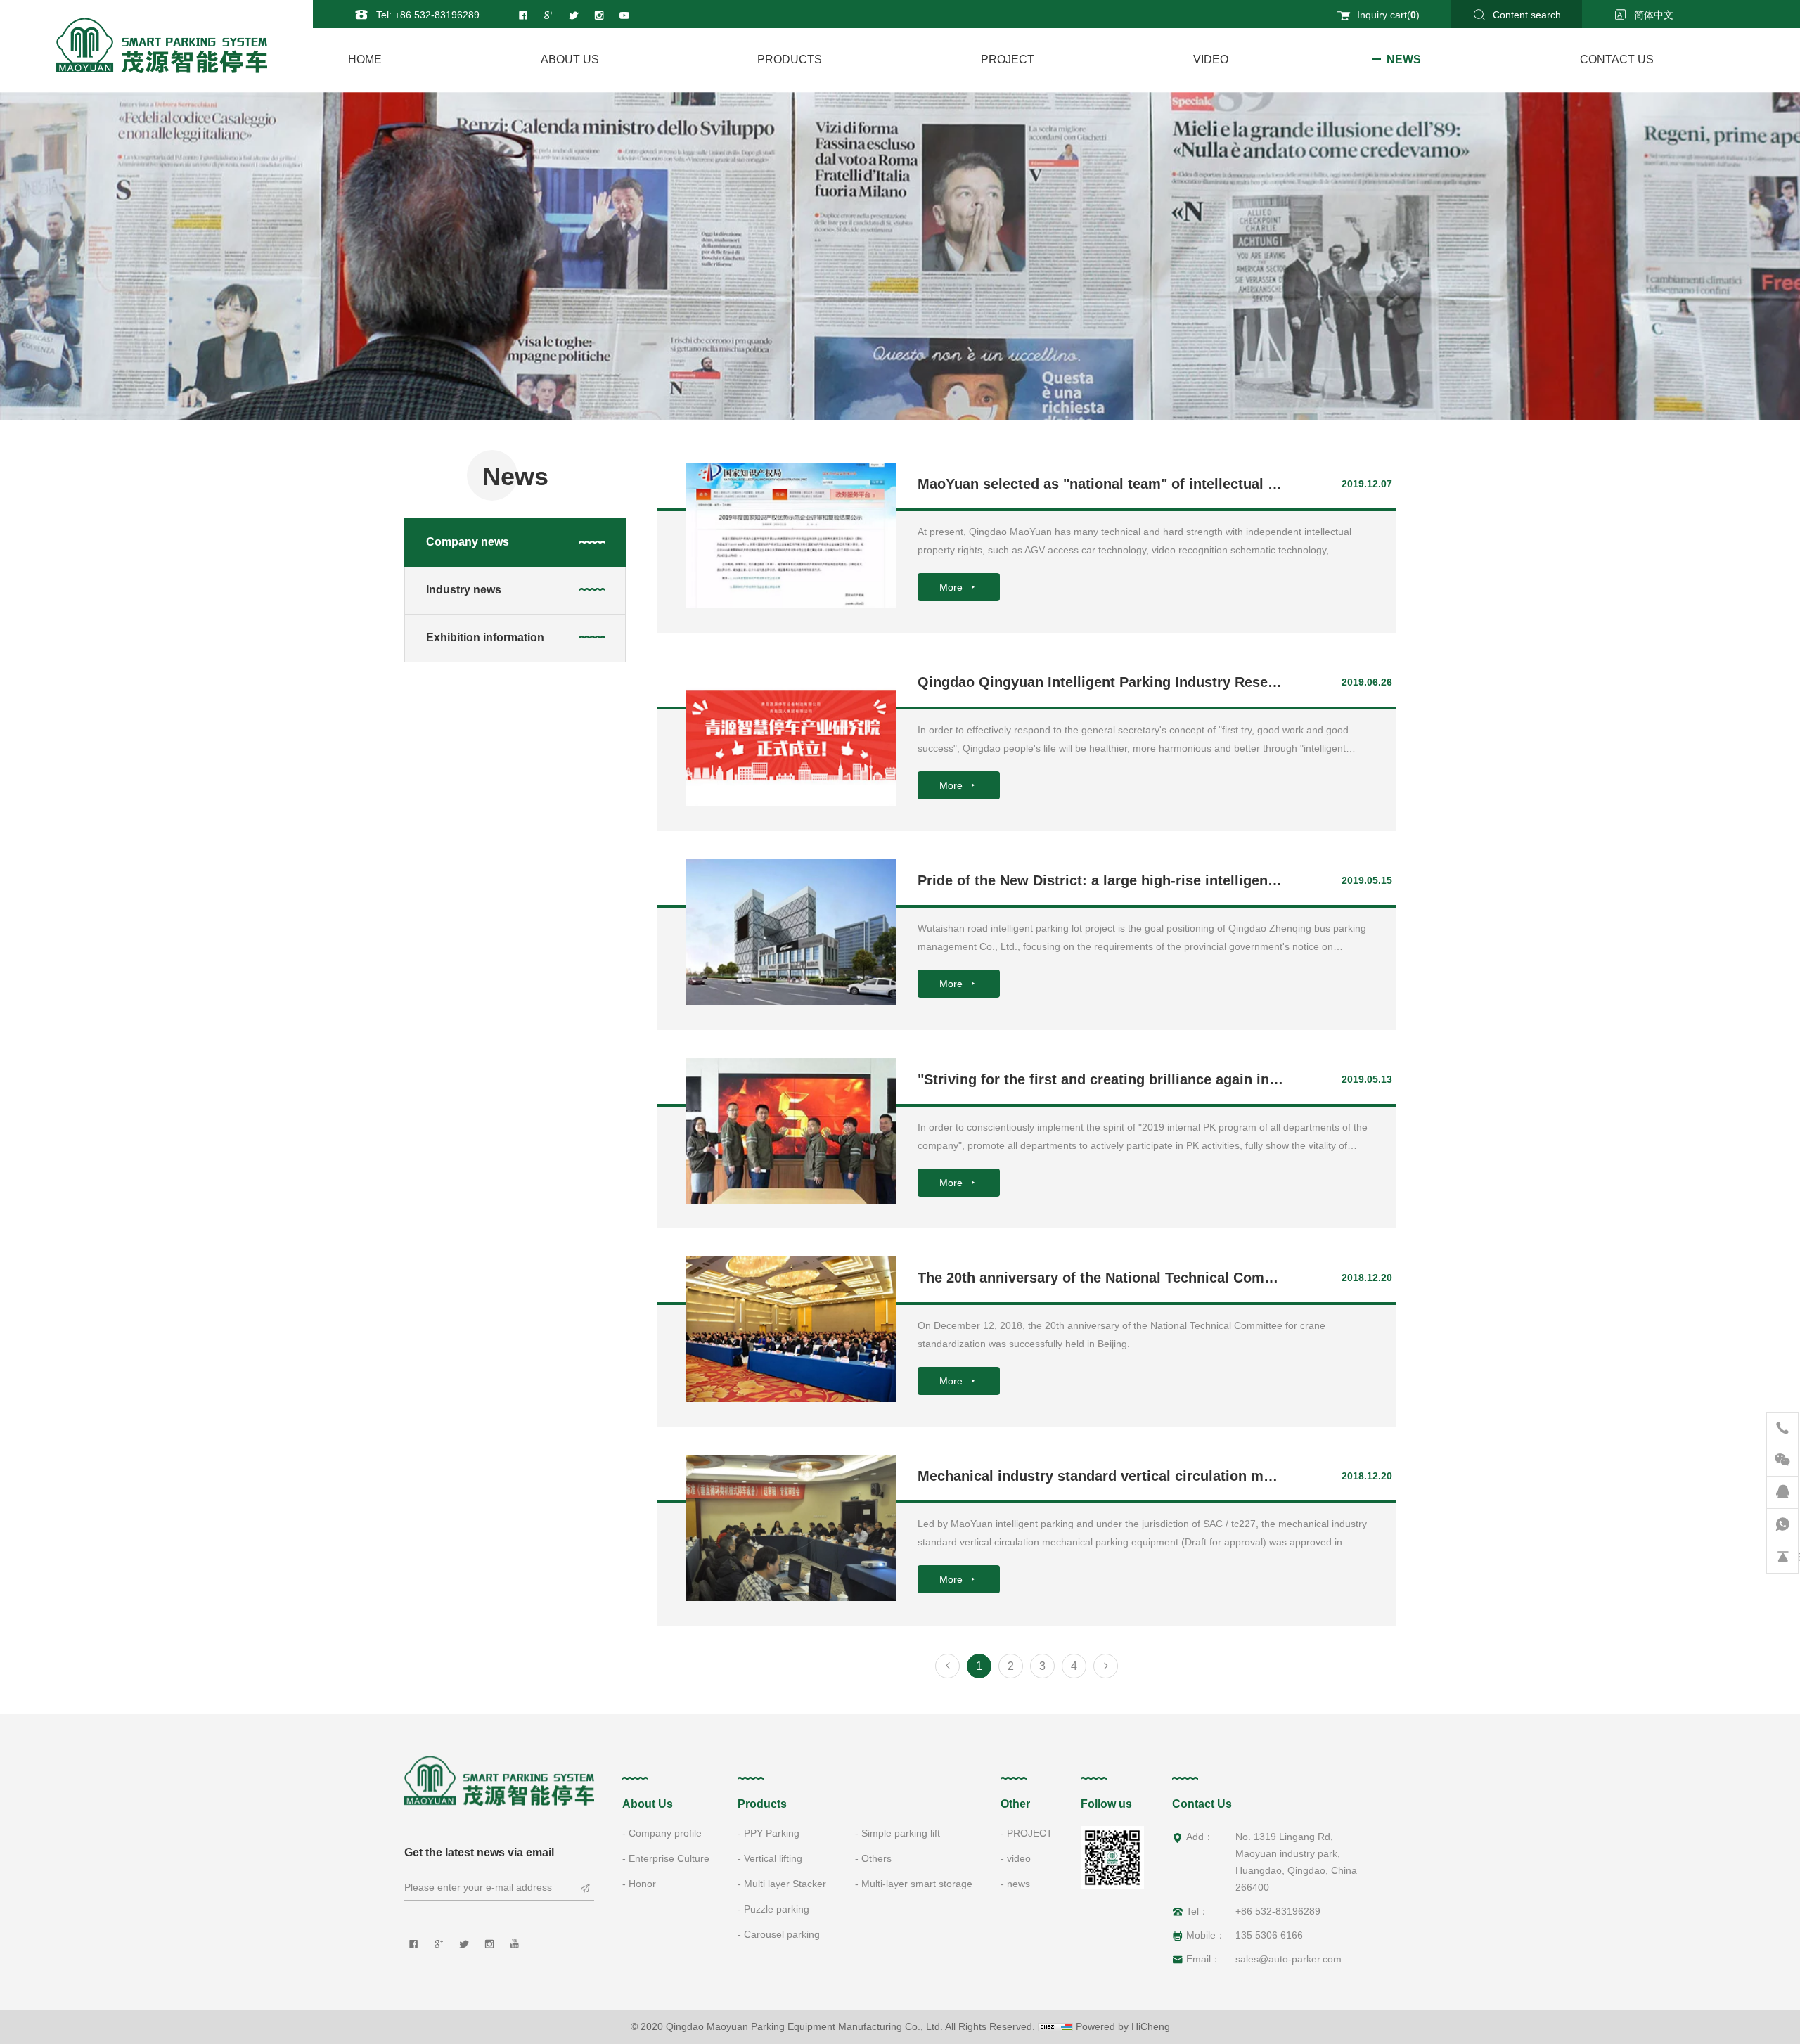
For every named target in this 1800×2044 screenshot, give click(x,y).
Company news (468, 542)
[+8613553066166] (1782, 1525)
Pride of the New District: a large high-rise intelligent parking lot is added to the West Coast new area (1258, 880)
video (1211, 59)
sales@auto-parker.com (1288, 1959)
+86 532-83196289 (437, 15)
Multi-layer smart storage (917, 1884)
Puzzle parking (777, 1909)
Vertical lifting (773, 1858)
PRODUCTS (790, 59)
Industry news (464, 590)
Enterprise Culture (669, 1858)
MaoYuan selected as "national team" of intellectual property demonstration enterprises (1212, 484)
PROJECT (1008, 59)
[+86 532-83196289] (1782, 1428)
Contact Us (1617, 59)
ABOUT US (570, 59)
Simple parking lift (901, 1833)
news (1404, 59)
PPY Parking (772, 1833)
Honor (642, 1884)
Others (876, 1858)
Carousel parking (782, 1934)
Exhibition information (485, 637)
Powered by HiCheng (1123, 2026)
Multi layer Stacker (785, 1884)
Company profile (665, 1833)
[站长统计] (1055, 2026)
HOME (365, 59)
